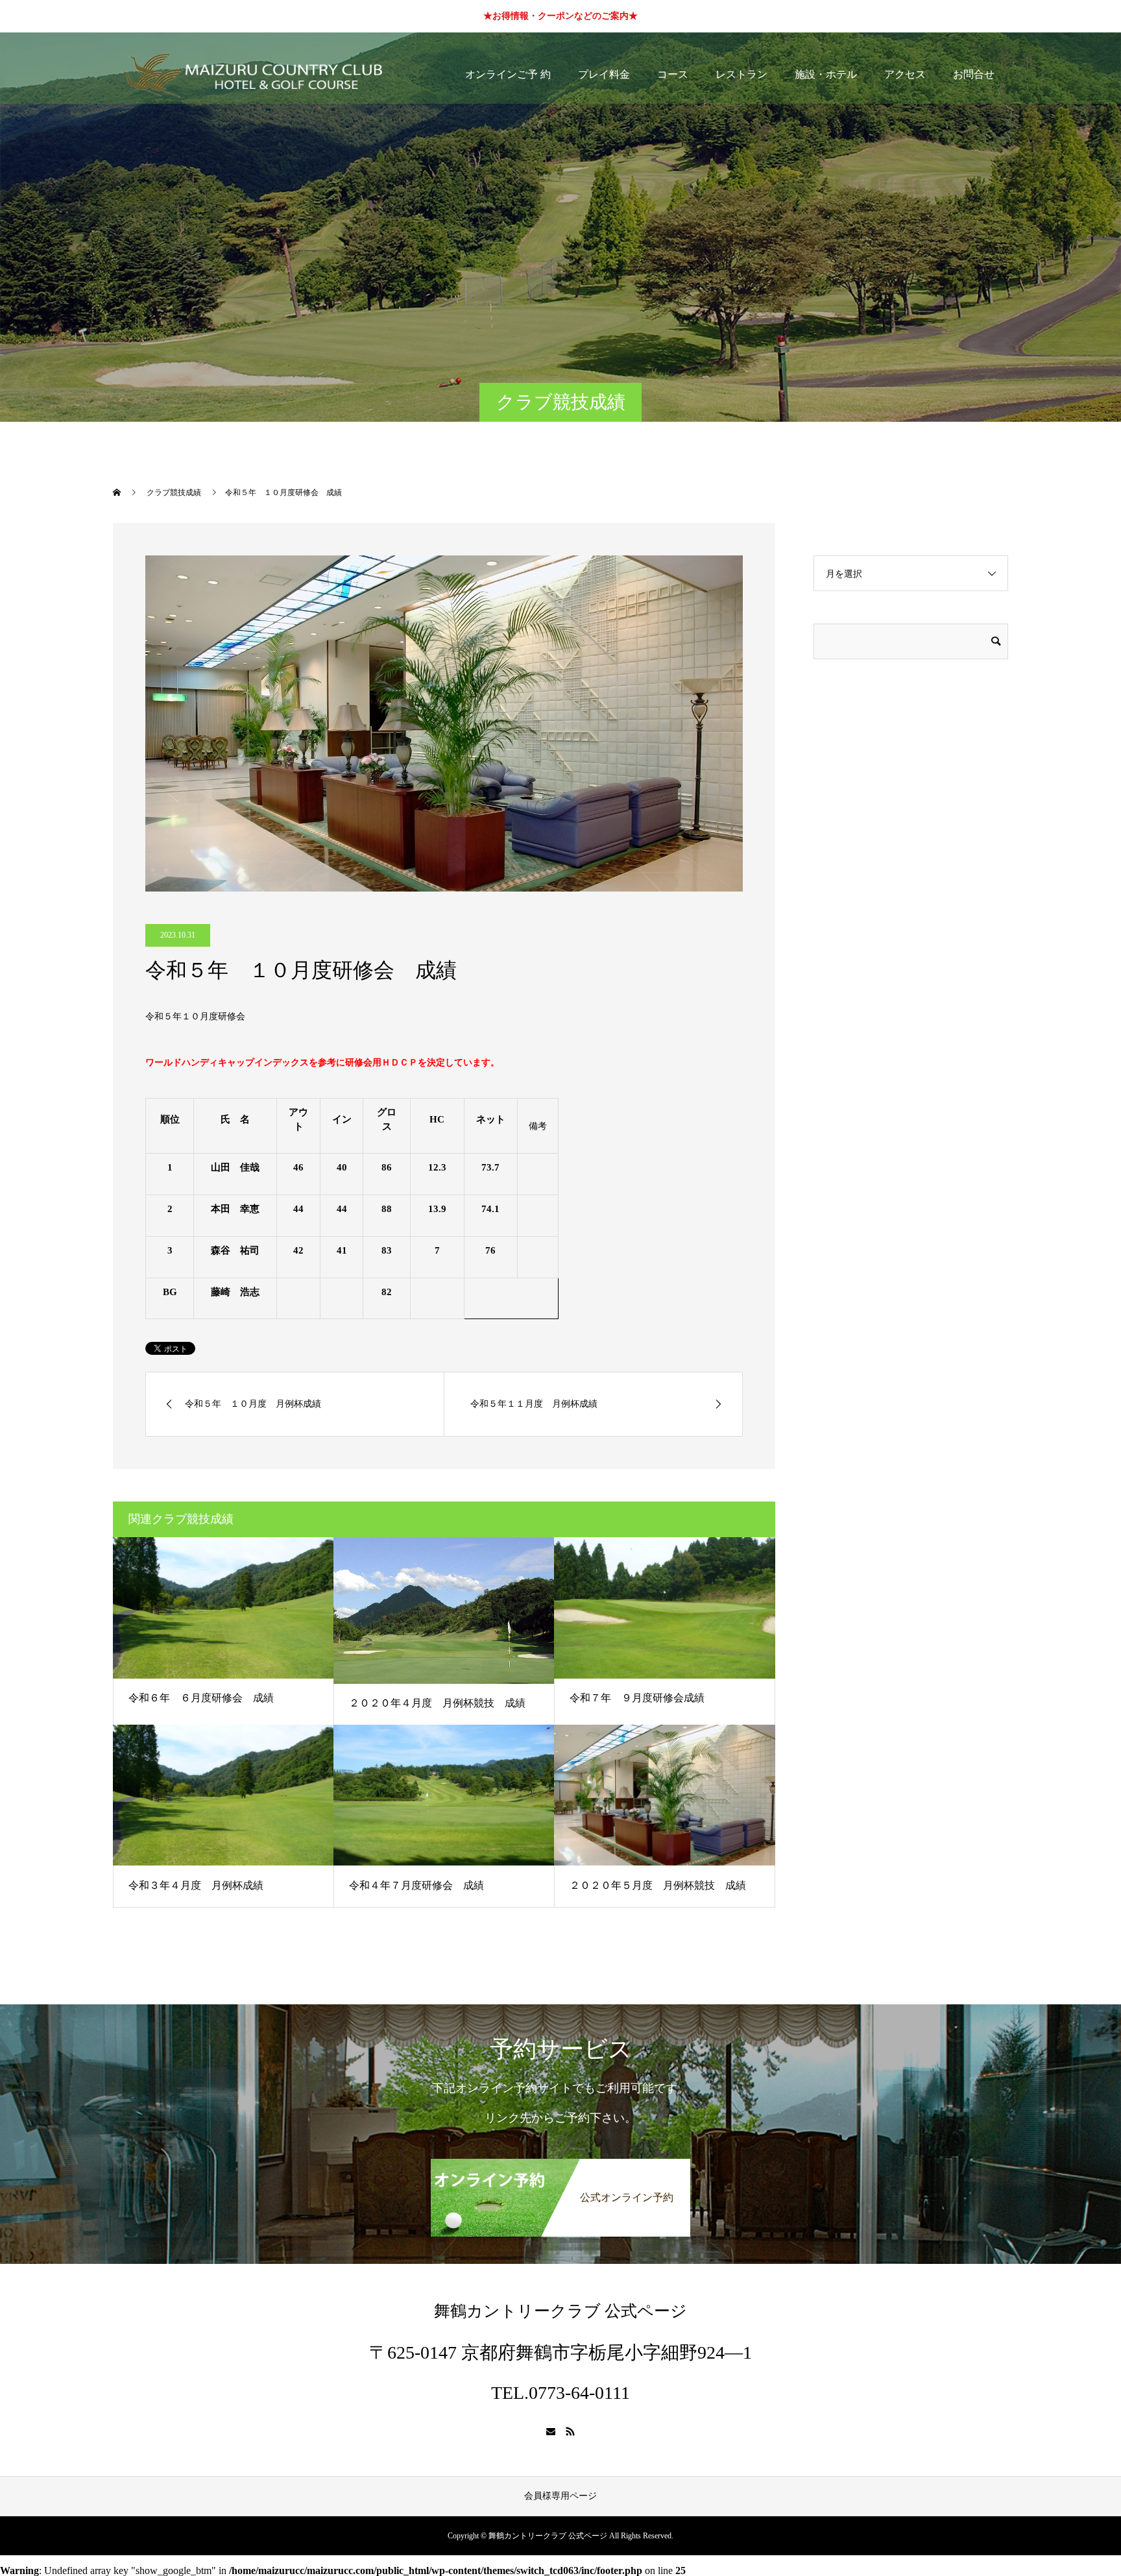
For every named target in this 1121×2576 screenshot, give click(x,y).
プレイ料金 (604, 74)
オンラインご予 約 (508, 74)
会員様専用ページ (560, 2496)
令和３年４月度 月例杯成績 (196, 1885)
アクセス (905, 74)
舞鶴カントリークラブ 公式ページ (560, 2311)
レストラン (741, 74)
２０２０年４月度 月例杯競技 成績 (437, 1703)
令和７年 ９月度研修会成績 (637, 1698)
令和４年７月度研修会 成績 (416, 1885)
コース (673, 74)
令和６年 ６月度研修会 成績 (201, 1698)
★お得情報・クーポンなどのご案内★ (560, 16)
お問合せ (974, 74)
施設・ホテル (826, 74)
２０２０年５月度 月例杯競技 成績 (658, 1885)
